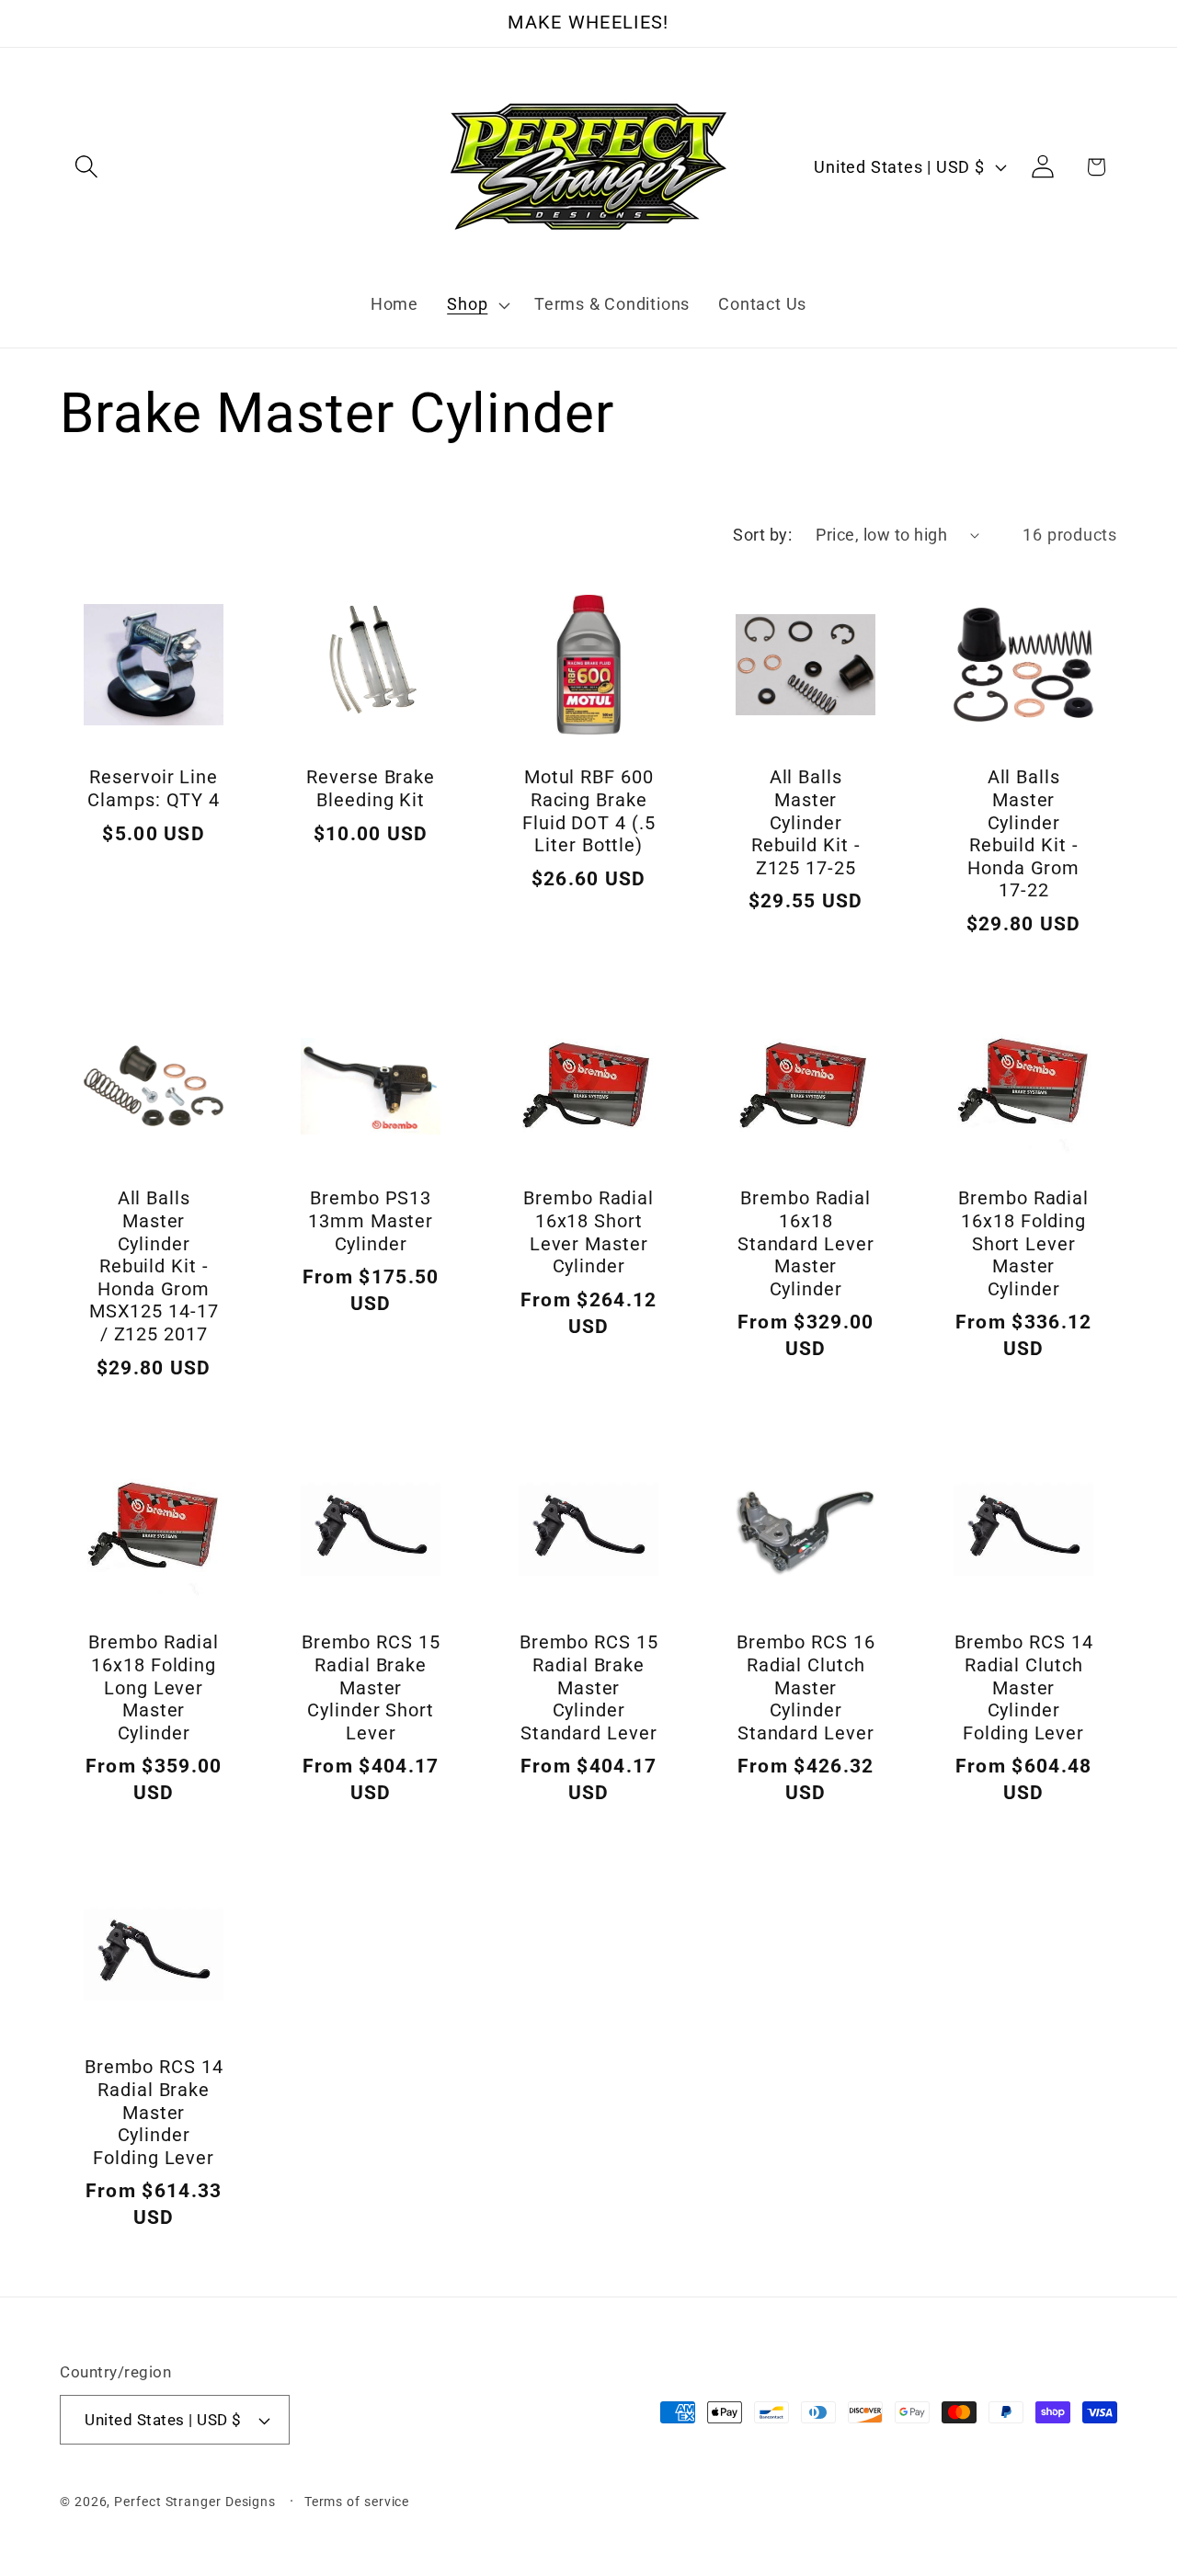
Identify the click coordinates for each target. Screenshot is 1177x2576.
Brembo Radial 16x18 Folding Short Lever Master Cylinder (1023, 1244)
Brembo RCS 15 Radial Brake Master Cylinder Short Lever (371, 1687)
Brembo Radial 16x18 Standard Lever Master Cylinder (806, 1244)
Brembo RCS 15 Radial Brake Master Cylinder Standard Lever (589, 1687)
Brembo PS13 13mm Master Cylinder (371, 1222)
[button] (86, 167)
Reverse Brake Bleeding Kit (371, 790)
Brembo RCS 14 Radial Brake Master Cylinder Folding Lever (154, 2112)
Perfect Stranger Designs (195, 2502)
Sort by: (762, 535)
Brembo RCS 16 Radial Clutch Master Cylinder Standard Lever (806, 1687)
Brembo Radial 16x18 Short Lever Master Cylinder (588, 1233)
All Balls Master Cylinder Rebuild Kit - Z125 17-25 (806, 823)
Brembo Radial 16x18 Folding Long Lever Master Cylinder (154, 1687)
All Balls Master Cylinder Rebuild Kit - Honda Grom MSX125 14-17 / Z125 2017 (154, 1267)
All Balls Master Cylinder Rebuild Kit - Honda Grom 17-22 (1023, 835)
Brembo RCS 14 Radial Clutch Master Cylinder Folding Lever (1023, 1687)
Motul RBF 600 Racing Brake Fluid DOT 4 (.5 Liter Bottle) (589, 812)
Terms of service (357, 2502)
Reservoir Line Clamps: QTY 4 (154, 790)
